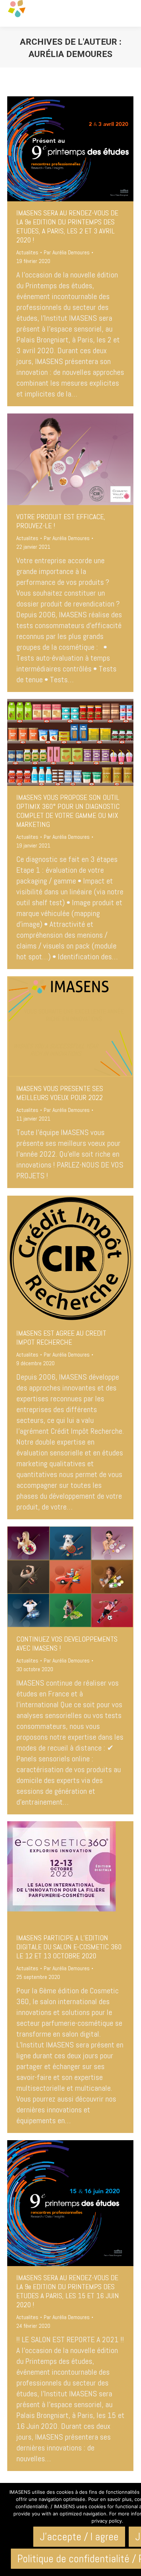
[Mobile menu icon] (129, 13)
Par (67, 252)
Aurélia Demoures (70, 54)
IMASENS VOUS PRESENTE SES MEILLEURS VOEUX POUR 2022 (60, 1093)
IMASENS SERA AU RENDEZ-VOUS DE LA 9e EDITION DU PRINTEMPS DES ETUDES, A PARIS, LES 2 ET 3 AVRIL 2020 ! (67, 226)
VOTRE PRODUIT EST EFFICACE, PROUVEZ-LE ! (61, 521)
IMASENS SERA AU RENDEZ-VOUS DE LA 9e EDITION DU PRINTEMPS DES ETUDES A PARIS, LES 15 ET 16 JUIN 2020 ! (68, 2291)
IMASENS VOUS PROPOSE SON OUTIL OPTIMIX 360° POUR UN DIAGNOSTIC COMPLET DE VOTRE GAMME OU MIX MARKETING (68, 811)
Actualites (27, 252)
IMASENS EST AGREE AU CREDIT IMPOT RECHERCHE (61, 1338)
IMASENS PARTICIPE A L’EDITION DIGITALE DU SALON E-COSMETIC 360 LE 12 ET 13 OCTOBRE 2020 (69, 1947)
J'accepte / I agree (79, 2537)
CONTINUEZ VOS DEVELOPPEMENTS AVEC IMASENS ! (67, 1644)
